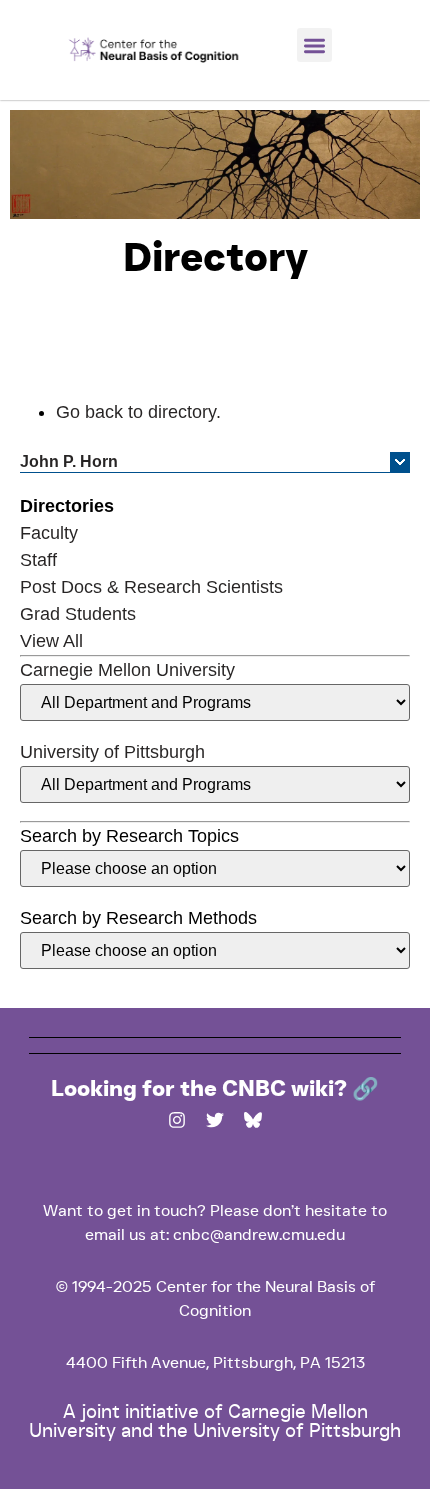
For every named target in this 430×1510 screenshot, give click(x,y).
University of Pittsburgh (112, 752)
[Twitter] (215, 1120)
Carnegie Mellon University (127, 670)
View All (51, 641)
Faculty (49, 533)
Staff (38, 560)
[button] (314, 45)
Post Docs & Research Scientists (151, 587)
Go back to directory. (138, 412)
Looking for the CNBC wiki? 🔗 (215, 1089)
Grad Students (78, 614)
